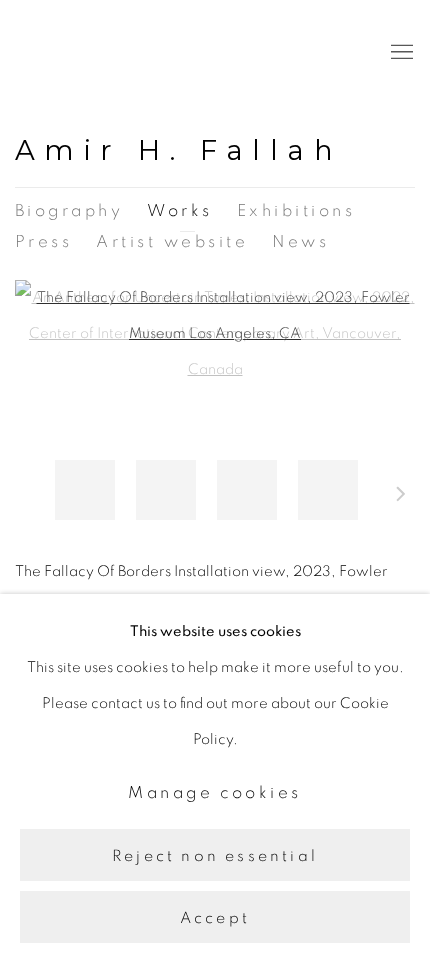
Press (43, 241)
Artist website (172, 241)
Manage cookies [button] (215, 792)
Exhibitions (296, 210)
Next (401, 497)
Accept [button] (215, 918)
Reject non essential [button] (215, 855)
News (300, 241)
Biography (69, 210)
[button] (85, 490)
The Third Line (105, 52)
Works (179, 210)
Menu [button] (400, 53)
